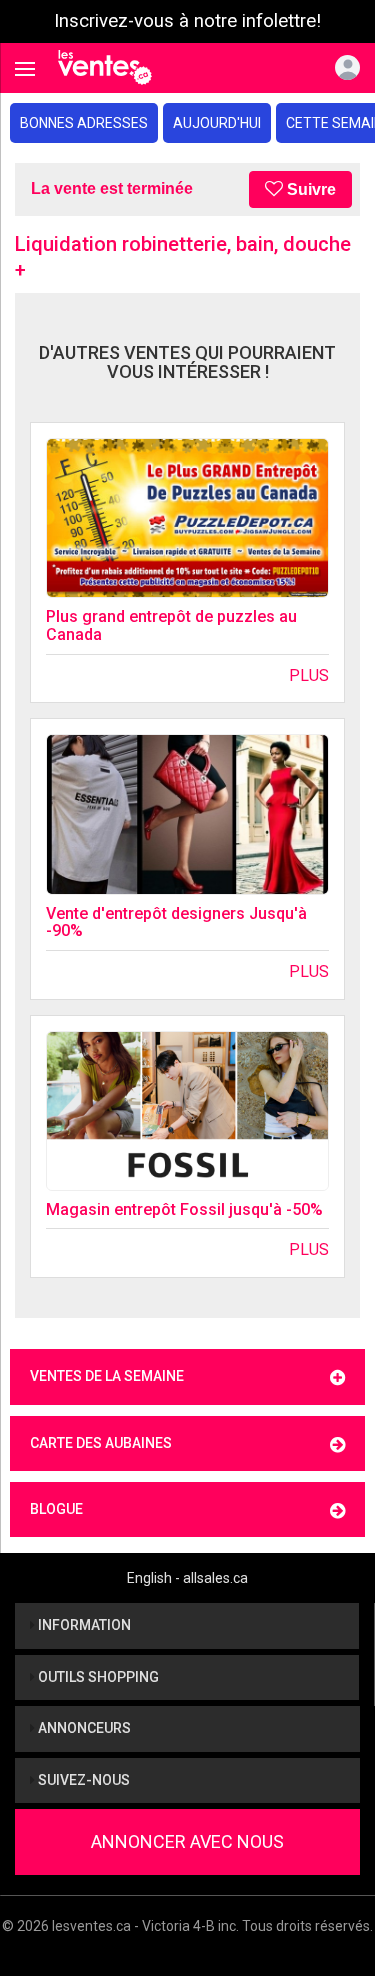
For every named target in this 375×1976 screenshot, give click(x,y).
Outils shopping (97, 1677)
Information (83, 1625)
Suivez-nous (82, 1780)
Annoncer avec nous (187, 1841)
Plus (309, 675)
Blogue (56, 1509)
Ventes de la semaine (107, 1376)
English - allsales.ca (187, 1578)
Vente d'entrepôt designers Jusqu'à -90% (176, 922)
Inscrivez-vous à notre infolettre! (187, 21)
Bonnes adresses (84, 123)
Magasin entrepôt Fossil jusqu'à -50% (184, 1209)
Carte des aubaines (101, 1443)
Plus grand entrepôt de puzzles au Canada (171, 625)
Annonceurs (83, 1728)
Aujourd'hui (217, 123)
